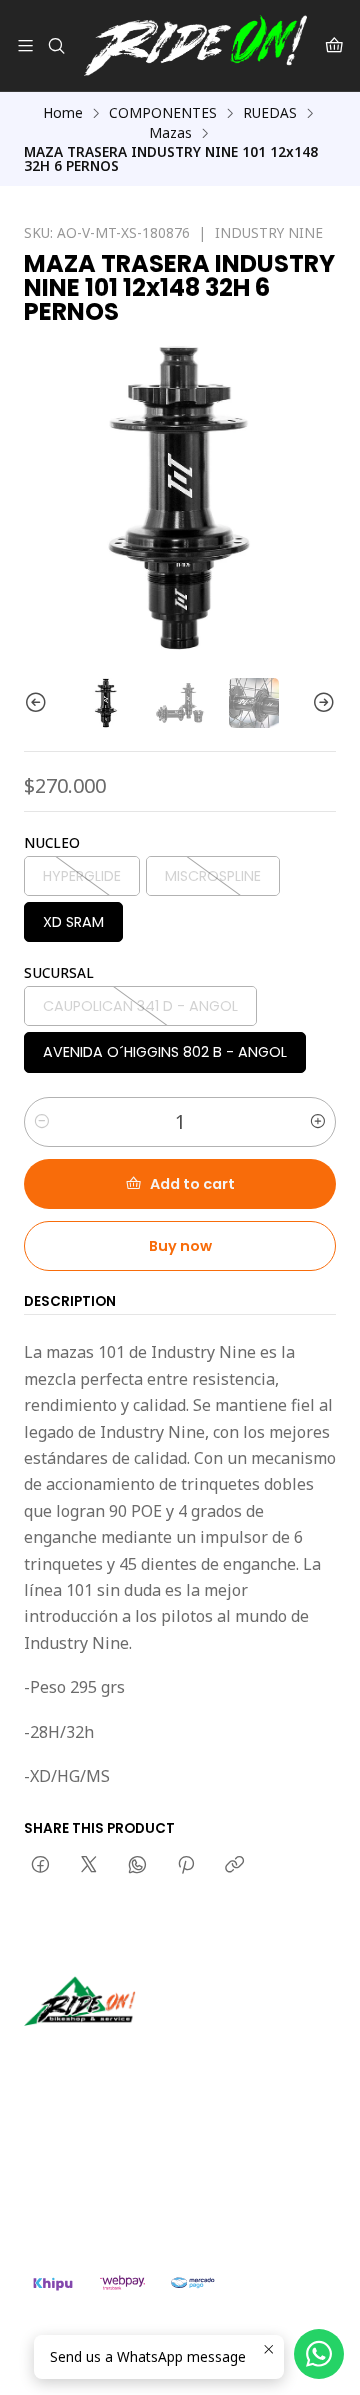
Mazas (170, 133)
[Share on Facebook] (40, 1866)
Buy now (180, 1246)
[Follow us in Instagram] (103, 2054)
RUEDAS (270, 113)
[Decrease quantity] (42, 1122)
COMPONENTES (163, 113)
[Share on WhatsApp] (137, 1866)
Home (63, 113)
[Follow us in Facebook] (132, 2054)
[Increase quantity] (318, 1122)
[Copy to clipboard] (234, 1866)
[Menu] (25, 45)
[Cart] (334, 45)
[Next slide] (321, 703)
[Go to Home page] (195, 45)
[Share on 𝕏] (89, 1866)
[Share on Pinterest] (186, 1866)
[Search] (55, 45)
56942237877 (90, 2185)
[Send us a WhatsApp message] (319, 2354)
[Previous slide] (39, 703)
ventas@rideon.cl (101, 2158)
